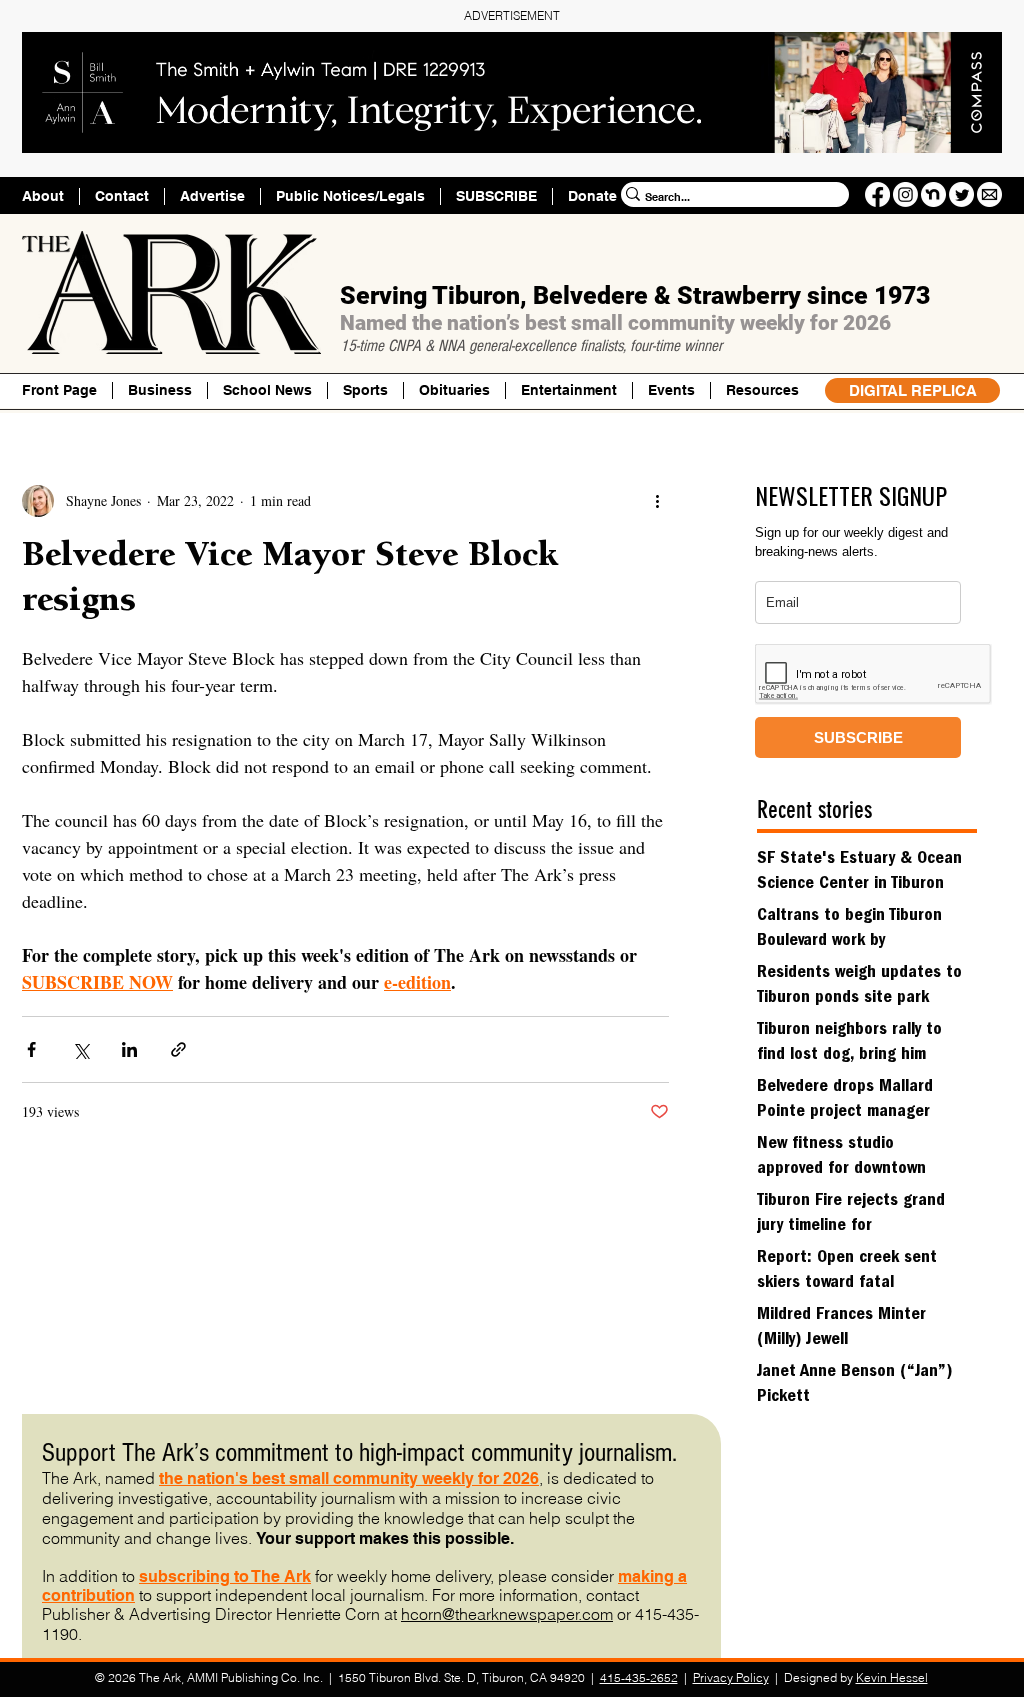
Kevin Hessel (892, 1677)
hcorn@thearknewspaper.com (507, 1614)
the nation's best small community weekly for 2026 (349, 1478)
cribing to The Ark (244, 1576)
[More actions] (657, 501)
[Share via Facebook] (31, 1049)
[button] (762, 390)
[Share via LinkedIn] (129, 1049)
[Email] (989, 194)
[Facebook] (877, 194)
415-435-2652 (639, 1677)
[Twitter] (961, 194)
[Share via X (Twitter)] (80, 1049)
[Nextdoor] (933, 194)
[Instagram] (905, 194)
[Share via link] (178, 1049)
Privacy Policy (731, 1677)
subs (158, 1576)
